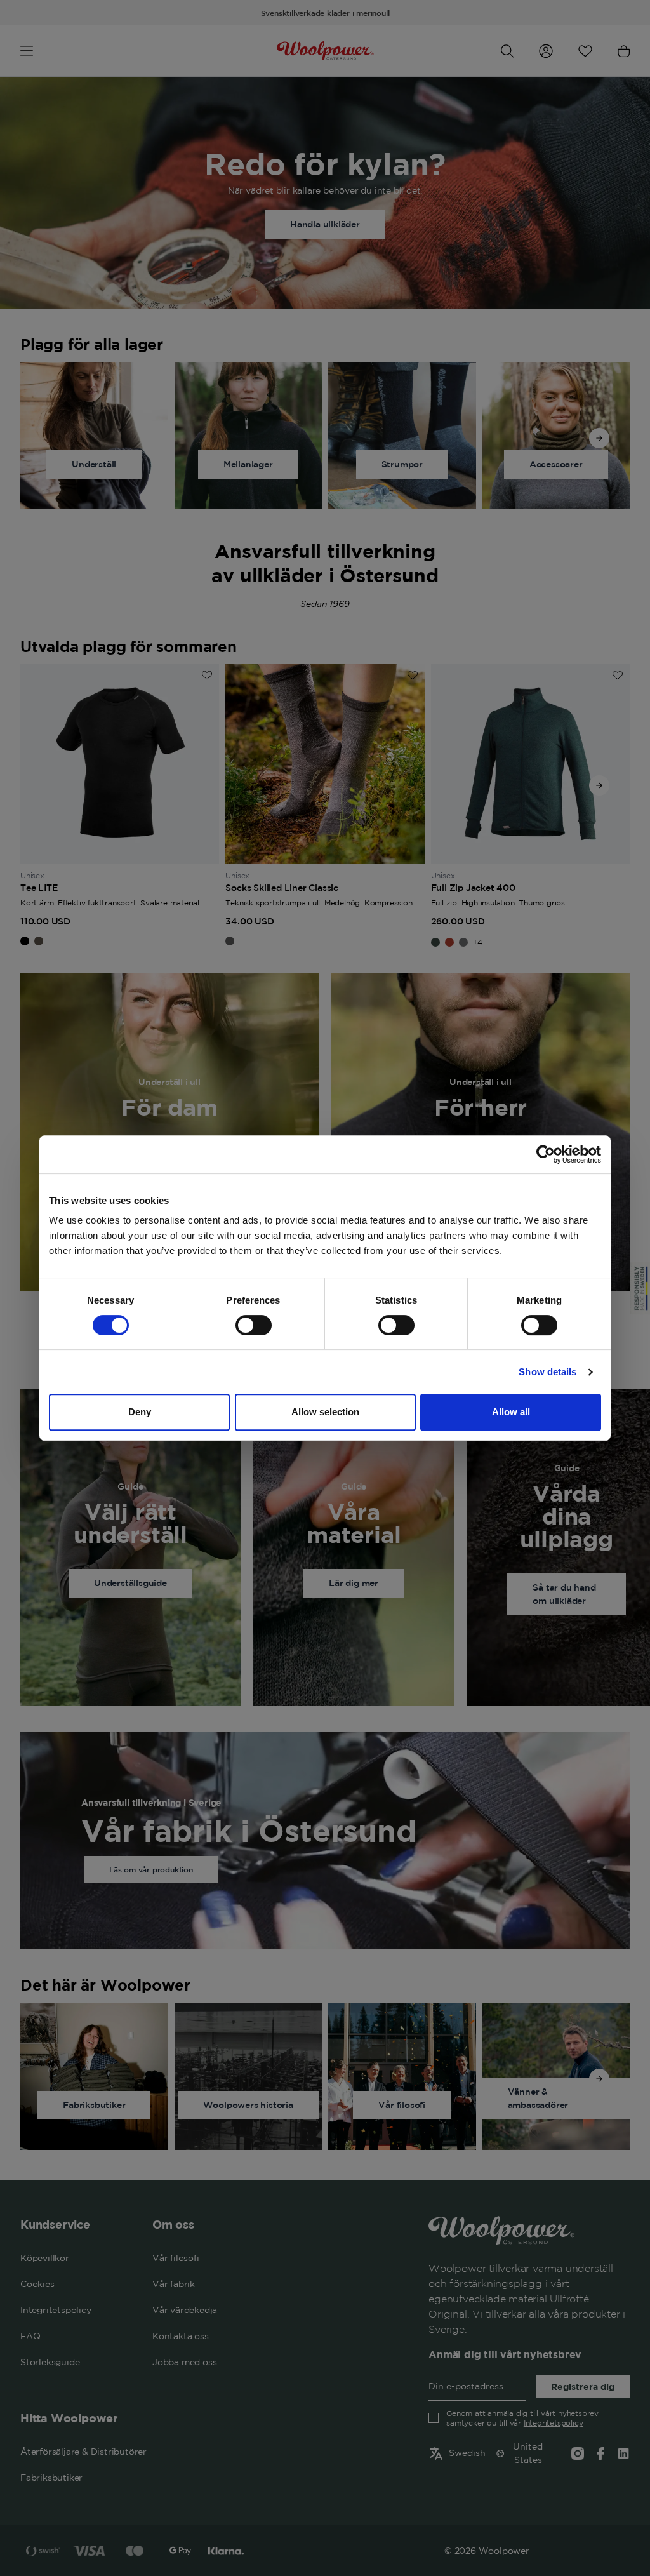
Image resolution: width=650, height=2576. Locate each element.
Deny (140, 1412)
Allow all (511, 1412)
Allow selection (325, 1412)
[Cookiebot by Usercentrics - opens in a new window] (546, 1154)
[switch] (254, 1325)
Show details (547, 1372)
